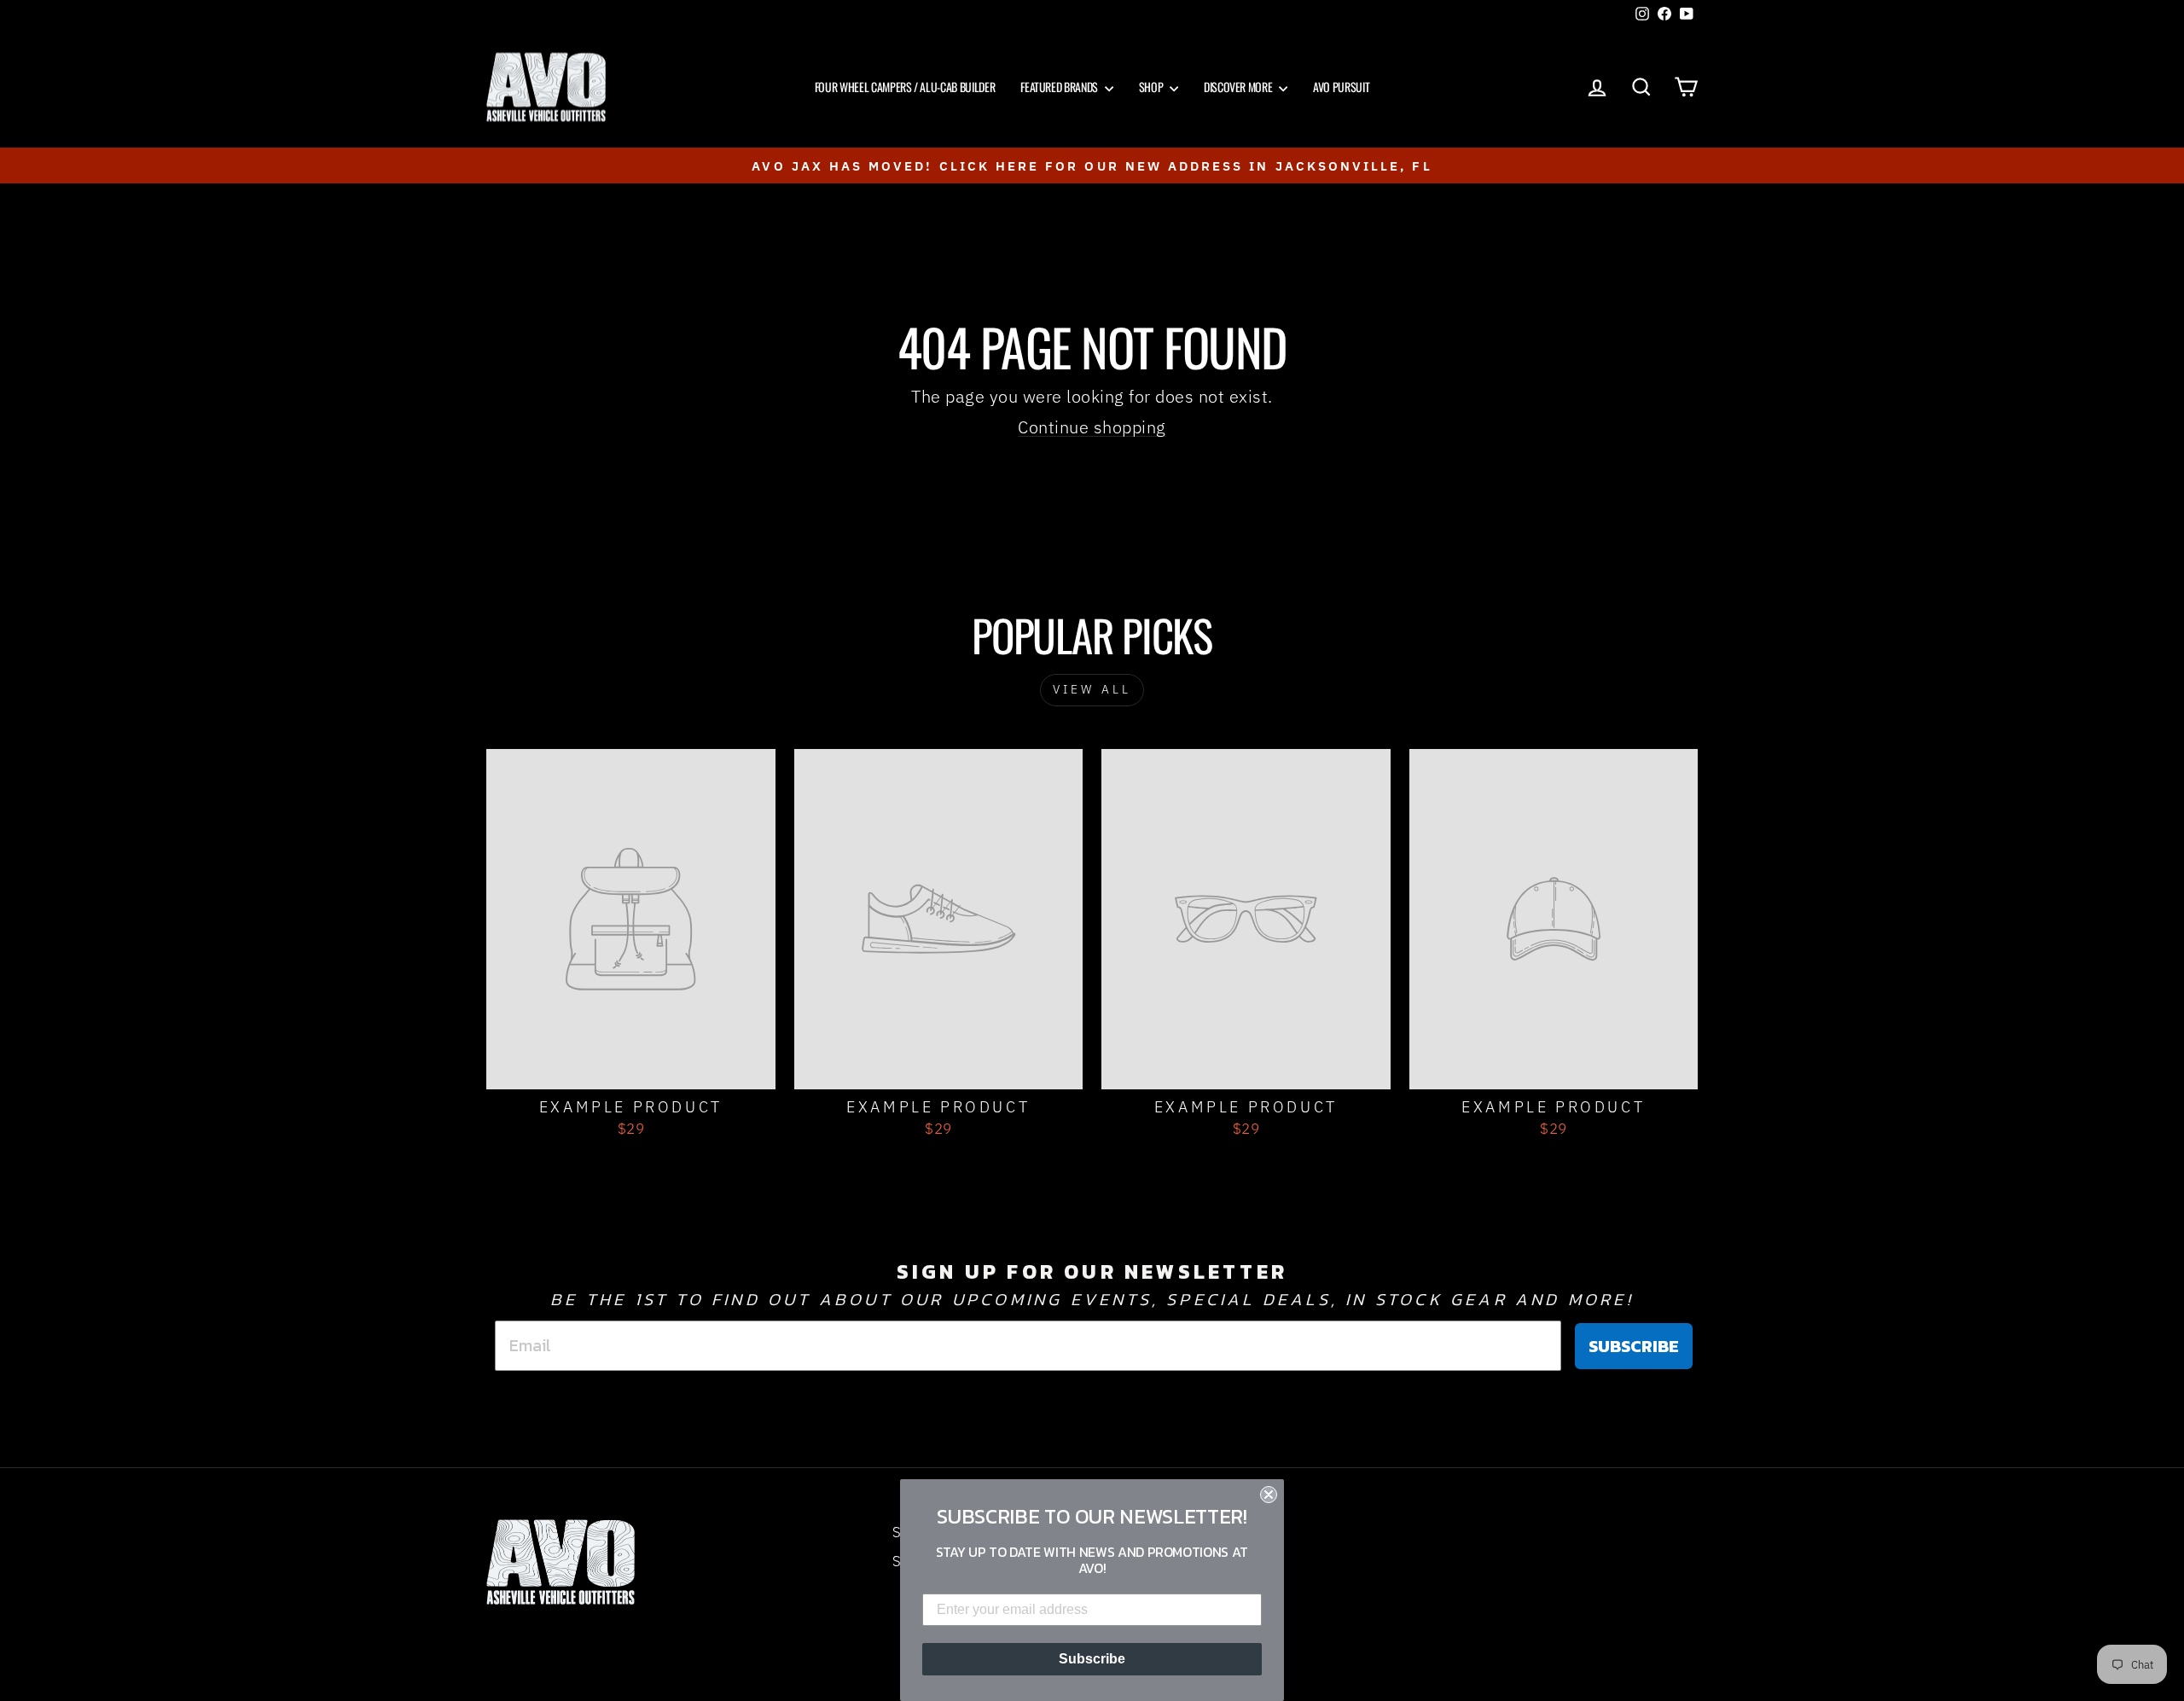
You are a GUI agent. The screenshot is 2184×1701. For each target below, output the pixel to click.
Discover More (1239, 87)
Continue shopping (1092, 427)
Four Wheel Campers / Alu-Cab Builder (905, 87)
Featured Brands (1060, 87)
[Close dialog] (1269, 1495)
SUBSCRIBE (1634, 1346)
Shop (1152, 87)
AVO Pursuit (1341, 87)
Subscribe (1092, 1659)
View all (1092, 689)
